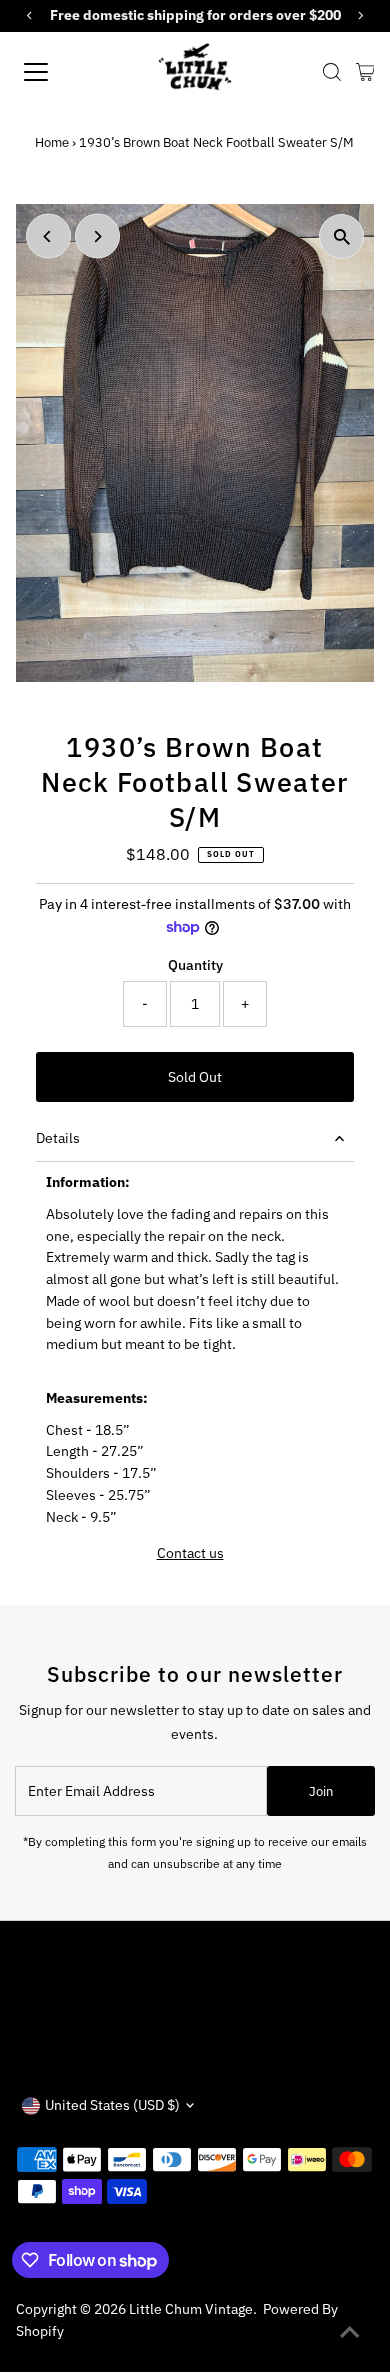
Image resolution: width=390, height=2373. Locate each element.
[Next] (97, 236)
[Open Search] (332, 72)
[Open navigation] (53, 72)
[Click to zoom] (341, 236)
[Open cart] (365, 72)
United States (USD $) (112, 2105)
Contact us (190, 1554)
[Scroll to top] (350, 2333)
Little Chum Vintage (191, 2309)
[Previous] (48, 236)
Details (58, 1138)
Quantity (195, 965)
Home (52, 142)
